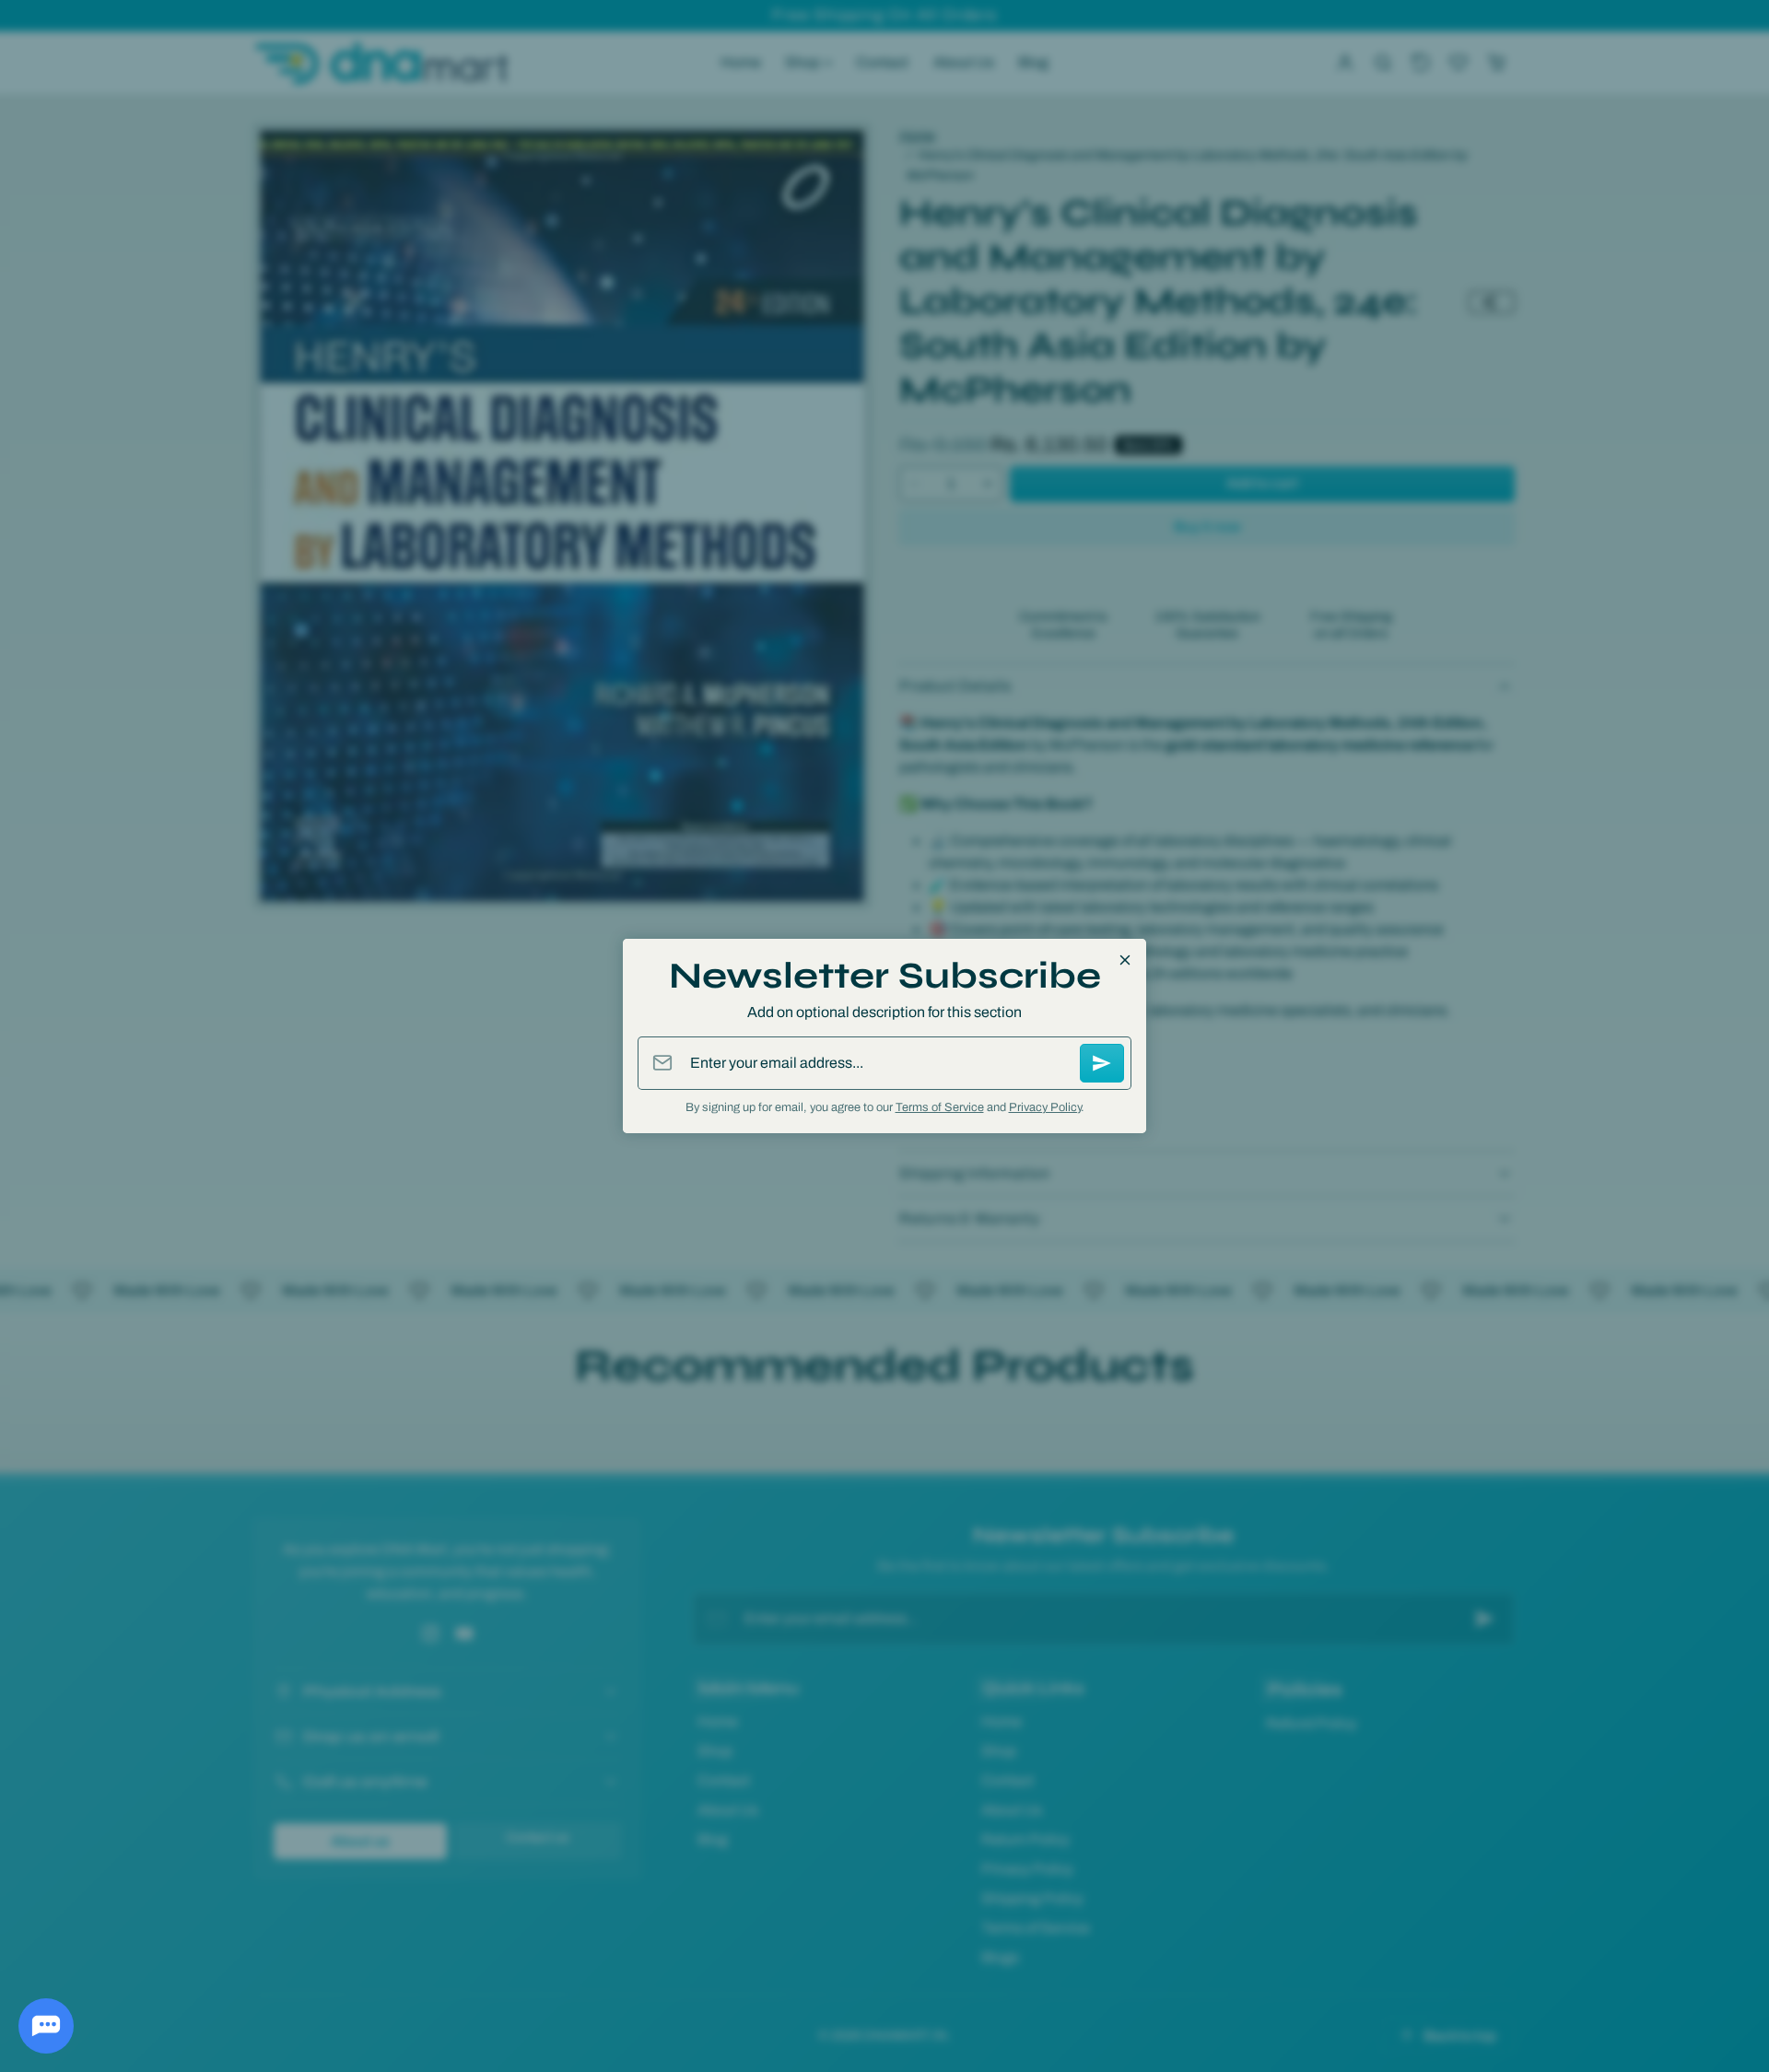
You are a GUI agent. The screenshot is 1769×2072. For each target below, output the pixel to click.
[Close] (1125, 960)
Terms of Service (940, 1107)
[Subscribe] (1102, 1063)
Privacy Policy (1045, 1107)
